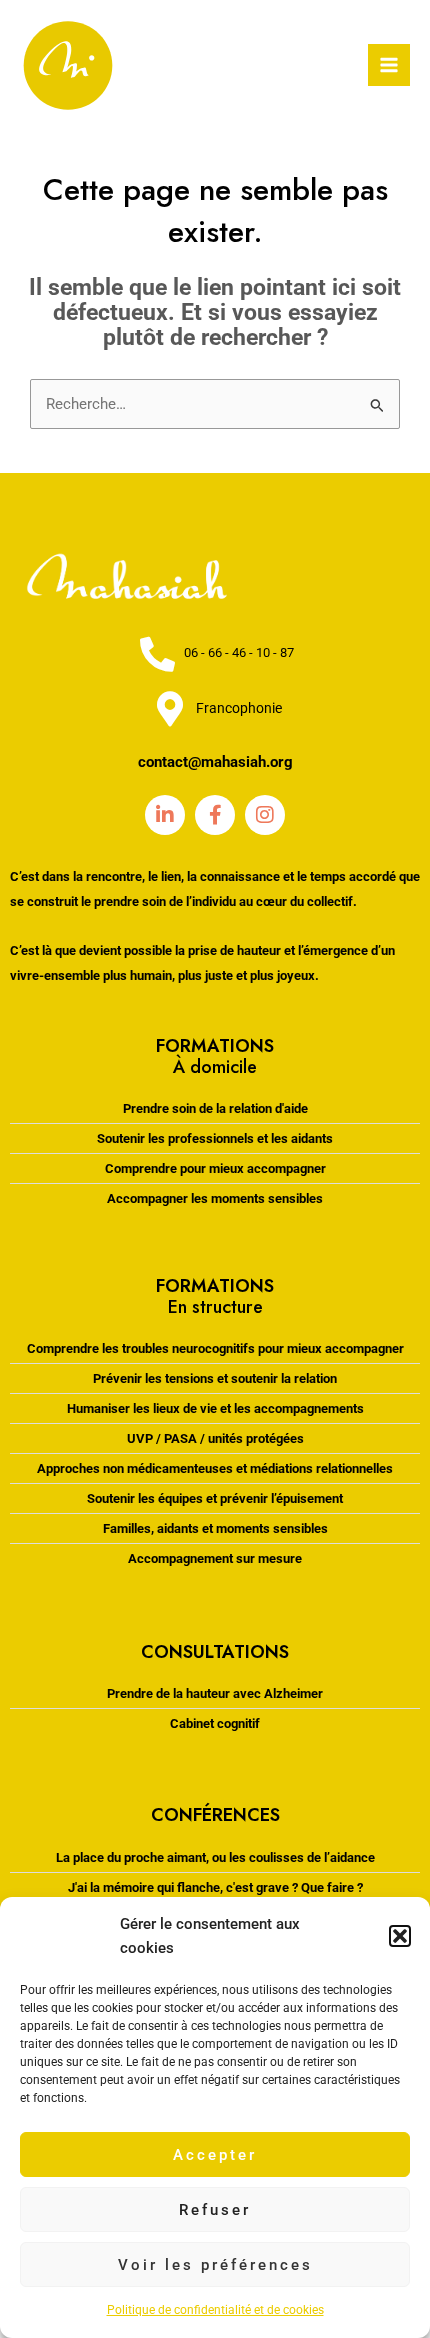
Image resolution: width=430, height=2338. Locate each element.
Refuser (215, 2210)
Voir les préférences (215, 2265)
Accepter (215, 2155)
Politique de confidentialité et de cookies (215, 2310)
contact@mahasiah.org (215, 762)
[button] (400, 1936)
